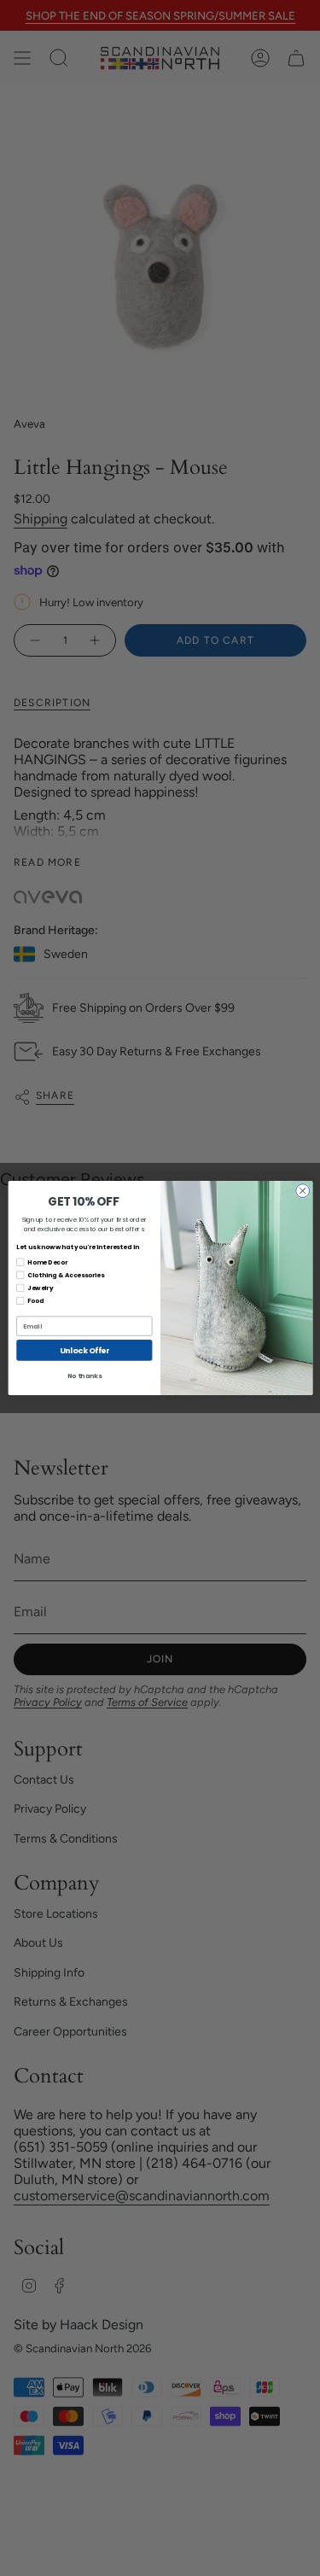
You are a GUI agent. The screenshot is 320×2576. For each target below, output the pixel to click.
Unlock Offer (84, 1350)
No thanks (84, 1376)
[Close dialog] (302, 1191)
